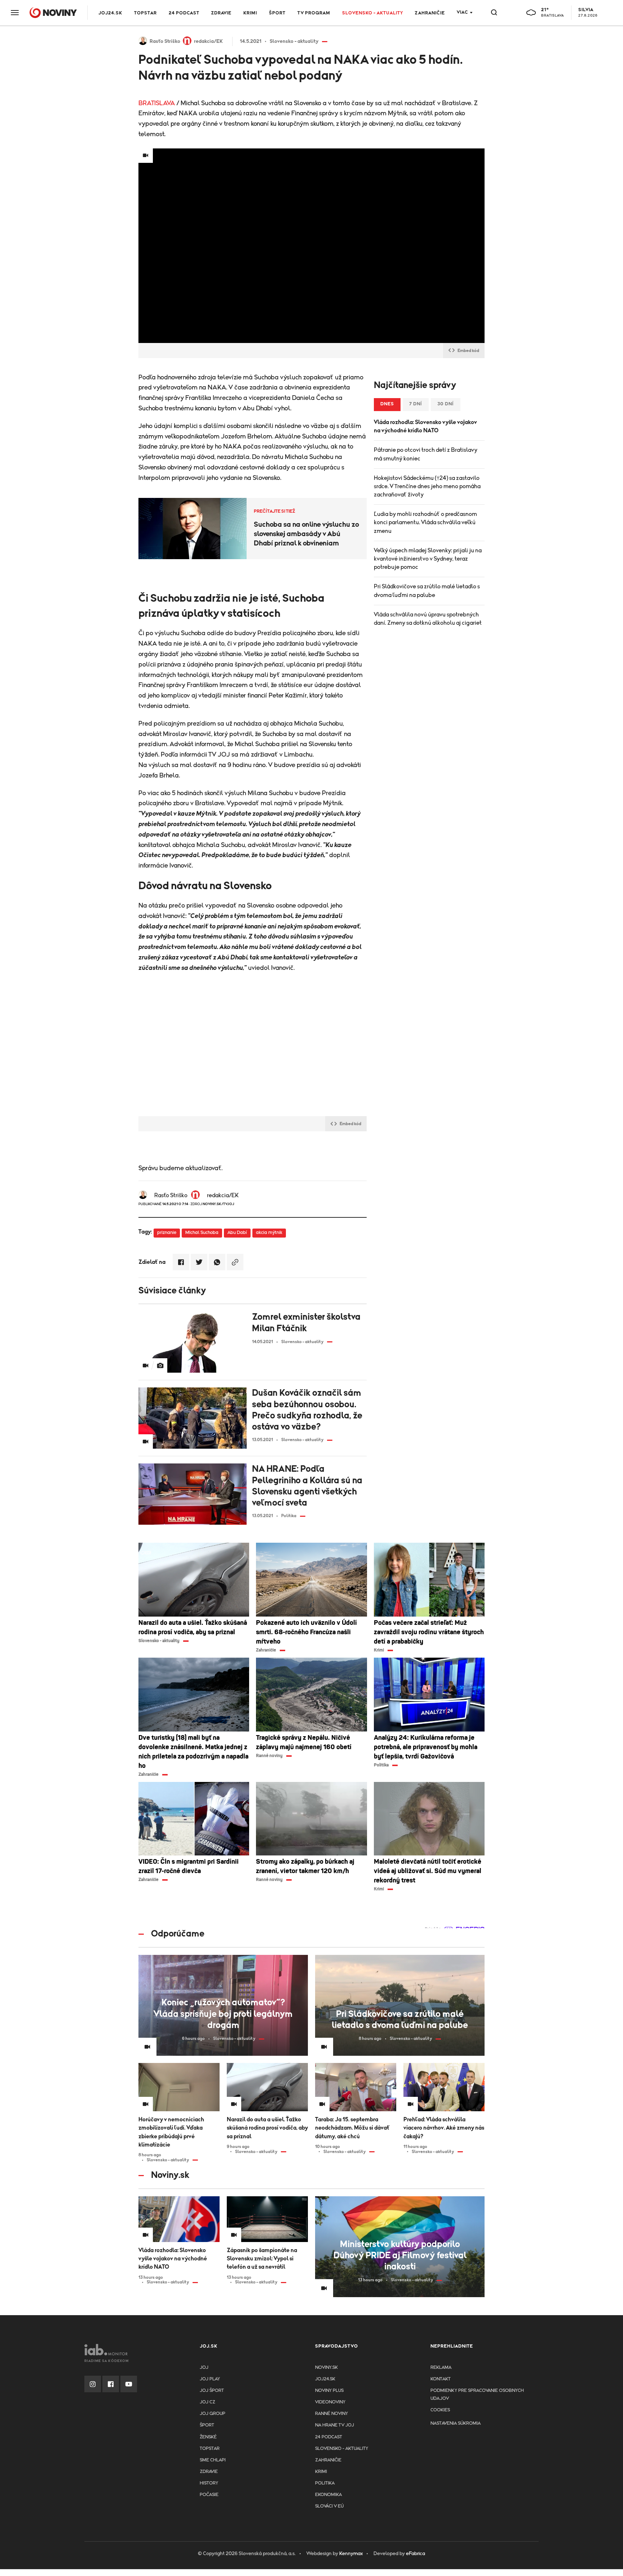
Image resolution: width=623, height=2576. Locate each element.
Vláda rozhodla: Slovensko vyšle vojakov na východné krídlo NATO (425, 426)
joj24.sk (325, 2379)
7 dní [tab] (416, 404)
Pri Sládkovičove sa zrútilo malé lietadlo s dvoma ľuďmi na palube (427, 591)
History (209, 2483)
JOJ (204, 2368)
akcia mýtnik (269, 1233)
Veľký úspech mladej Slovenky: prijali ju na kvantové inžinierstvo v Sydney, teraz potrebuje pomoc (428, 559)
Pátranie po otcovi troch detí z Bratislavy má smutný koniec (426, 454)
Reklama (441, 2368)
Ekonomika (328, 2495)
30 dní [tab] (446, 404)
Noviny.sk (326, 2368)
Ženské (208, 2437)
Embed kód (468, 351)
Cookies (440, 2410)
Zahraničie (430, 13)
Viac (462, 12)
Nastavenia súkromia (456, 2423)
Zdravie (221, 13)
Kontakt (441, 2379)
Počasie (209, 2495)
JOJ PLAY (210, 2379)
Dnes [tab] (387, 404)
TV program (314, 13)
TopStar (210, 2449)
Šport (277, 13)
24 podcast (184, 13)
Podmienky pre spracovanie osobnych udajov (477, 2395)
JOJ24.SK (110, 13)
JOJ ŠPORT (212, 2391)
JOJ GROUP (213, 2414)
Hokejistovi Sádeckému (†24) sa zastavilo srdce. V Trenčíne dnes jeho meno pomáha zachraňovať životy (427, 486)
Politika (325, 2483)
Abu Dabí (237, 1233)
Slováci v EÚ (329, 2506)
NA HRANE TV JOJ (335, 2425)
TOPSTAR (145, 13)
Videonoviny (330, 2402)
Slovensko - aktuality (373, 13)
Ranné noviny (332, 2414)
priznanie (167, 1233)
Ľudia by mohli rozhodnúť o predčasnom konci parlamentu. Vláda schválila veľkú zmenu (425, 522)
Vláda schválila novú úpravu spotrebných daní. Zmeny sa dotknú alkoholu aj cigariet (428, 619)
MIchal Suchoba (202, 1233)
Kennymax (351, 2554)
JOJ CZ (207, 2402)
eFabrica (416, 2554)
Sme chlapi (213, 2460)
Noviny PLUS (329, 2391)
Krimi (250, 13)
